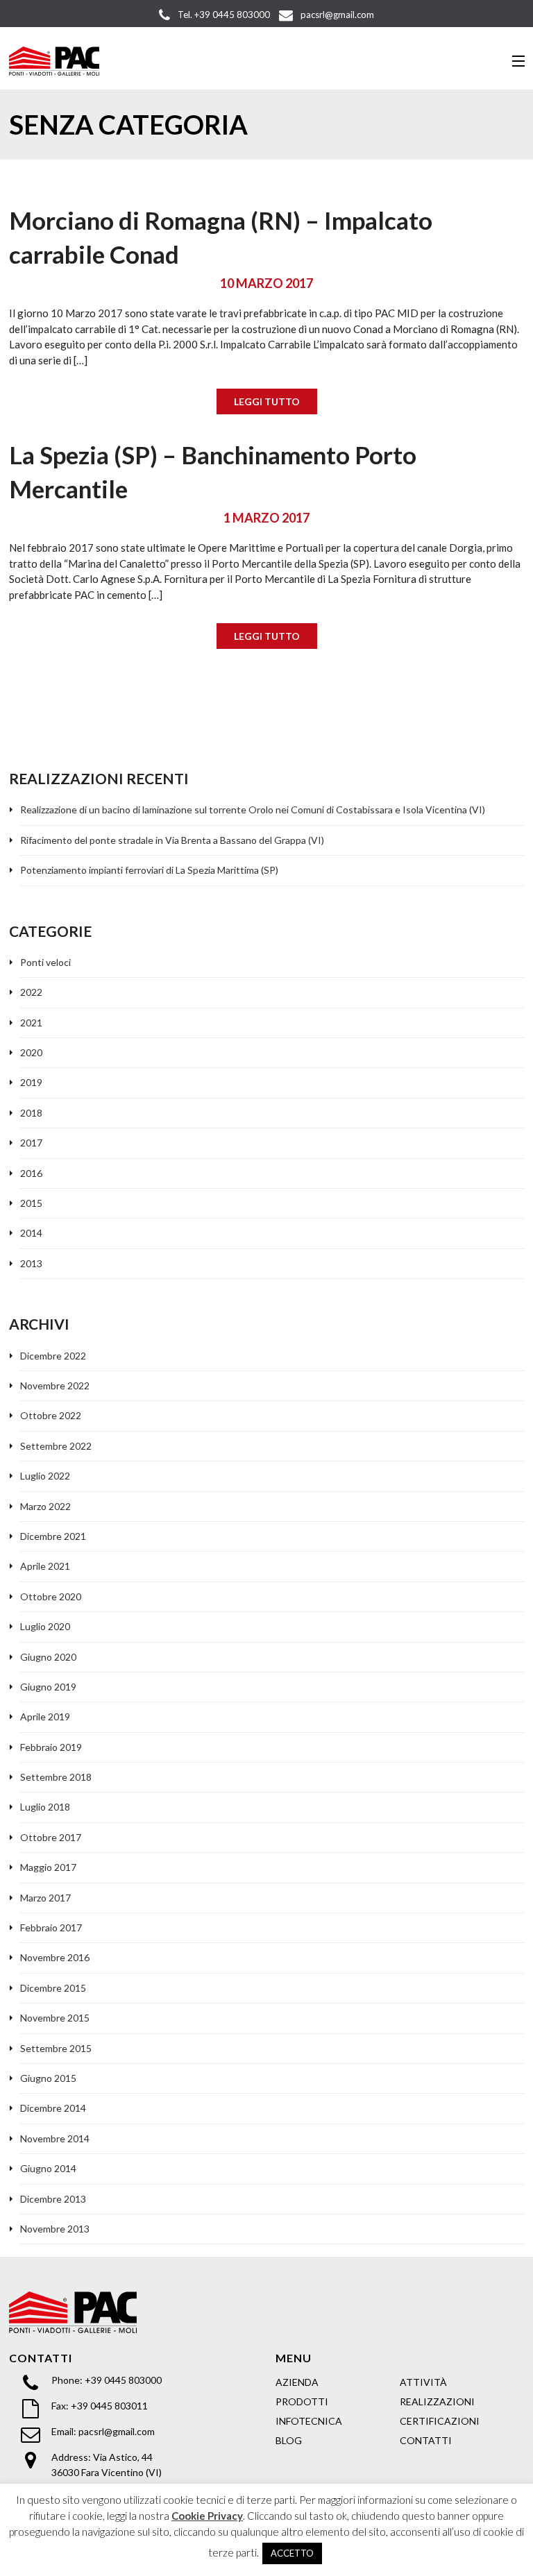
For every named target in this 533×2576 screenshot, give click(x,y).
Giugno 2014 (48, 2168)
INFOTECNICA (309, 2421)
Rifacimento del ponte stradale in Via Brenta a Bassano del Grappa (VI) (172, 840)
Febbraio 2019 (51, 1747)
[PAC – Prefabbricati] (54, 61)
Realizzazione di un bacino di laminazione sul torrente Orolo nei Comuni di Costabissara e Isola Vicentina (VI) (253, 810)
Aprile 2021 (45, 1566)
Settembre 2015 (56, 2048)
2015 (31, 1203)
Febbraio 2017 (51, 1927)
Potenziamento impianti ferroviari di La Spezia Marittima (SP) (149, 870)
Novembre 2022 (55, 1386)
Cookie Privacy (207, 2516)
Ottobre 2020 (51, 1596)
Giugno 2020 (48, 1657)
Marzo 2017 (45, 1898)
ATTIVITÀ (423, 2382)
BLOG (289, 2440)
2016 (31, 1173)
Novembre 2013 (55, 2229)
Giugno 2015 (48, 2078)
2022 (31, 992)
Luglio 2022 (45, 1476)
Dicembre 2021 (53, 1536)
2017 (31, 1143)
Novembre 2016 (55, 1957)
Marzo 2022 (45, 1506)
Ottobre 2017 (51, 1837)
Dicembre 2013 (53, 2199)
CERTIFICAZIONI (440, 2421)
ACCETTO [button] (292, 2553)
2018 (31, 1113)
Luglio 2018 (45, 1807)
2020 (31, 1052)
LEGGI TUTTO (267, 401)
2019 (31, 1082)
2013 (31, 1263)
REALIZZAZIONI (437, 2401)
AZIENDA (297, 2382)
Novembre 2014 (55, 2138)
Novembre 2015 (55, 2018)
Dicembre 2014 (53, 2108)
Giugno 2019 (48, 1687)
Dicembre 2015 (53, 1988)
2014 (31, 1233)
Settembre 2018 (56, 1777)
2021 (31, 1023)
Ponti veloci (45, 962)
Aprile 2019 (45, 1717)
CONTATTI (426, 2440)
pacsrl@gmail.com (117, 2431)
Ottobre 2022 (51, 1415)
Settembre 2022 (56, 1446)
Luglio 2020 (45, 1626)
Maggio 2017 (48, 1867)
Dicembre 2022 (53, 1356)
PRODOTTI (302, 2401)
